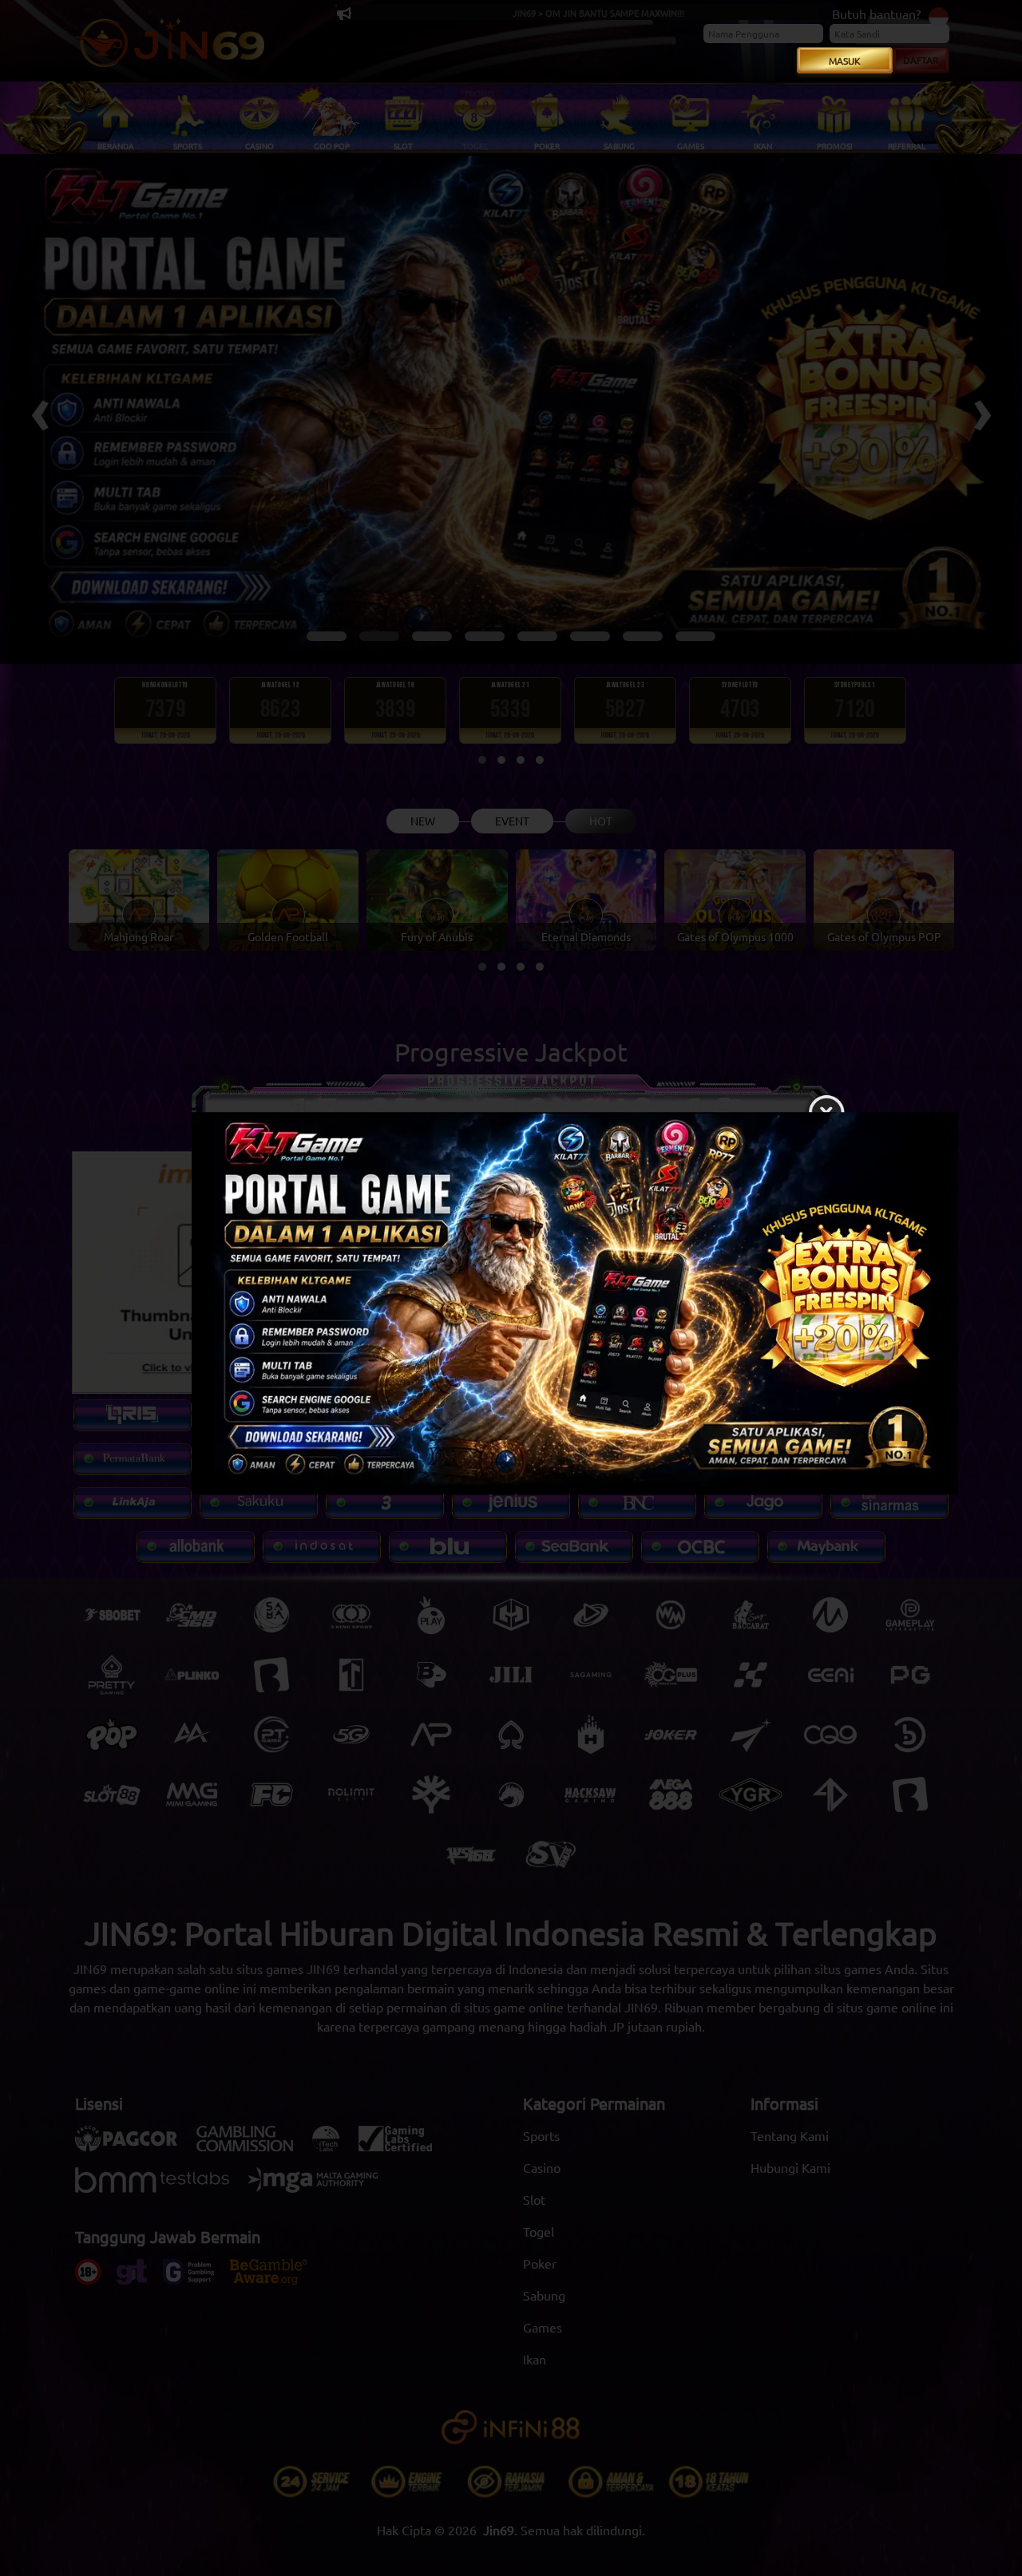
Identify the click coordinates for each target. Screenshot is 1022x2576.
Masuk (845, 61)
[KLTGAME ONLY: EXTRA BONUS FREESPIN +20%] (511, 1308)
